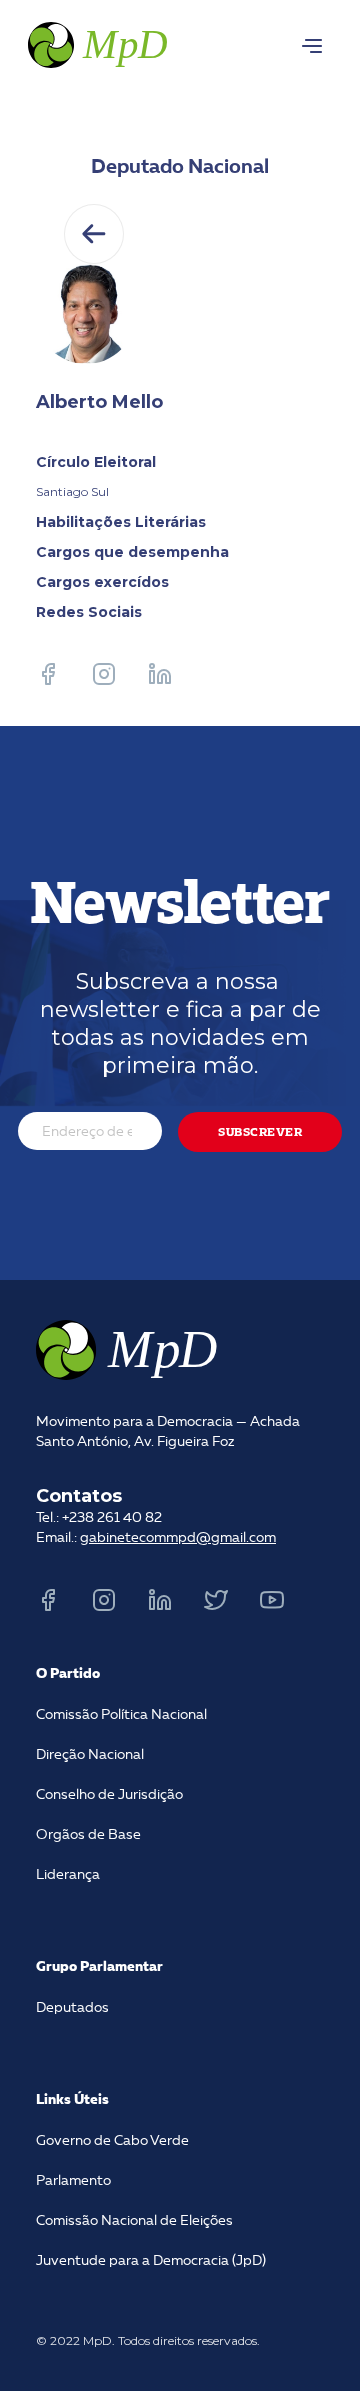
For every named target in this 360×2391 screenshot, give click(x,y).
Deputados (72, 2008)
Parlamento (73, 2181)
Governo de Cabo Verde (112, 2141)
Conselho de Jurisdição (109, 1795)
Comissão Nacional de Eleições (134, 2221)
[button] (312, 46)
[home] (95, 42)
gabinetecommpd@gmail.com (178, 1538)
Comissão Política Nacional (121, 1715)
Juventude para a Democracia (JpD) (151, 2261)
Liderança (68, 1875)
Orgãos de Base (88, 1835)
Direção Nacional (90, 1755)
